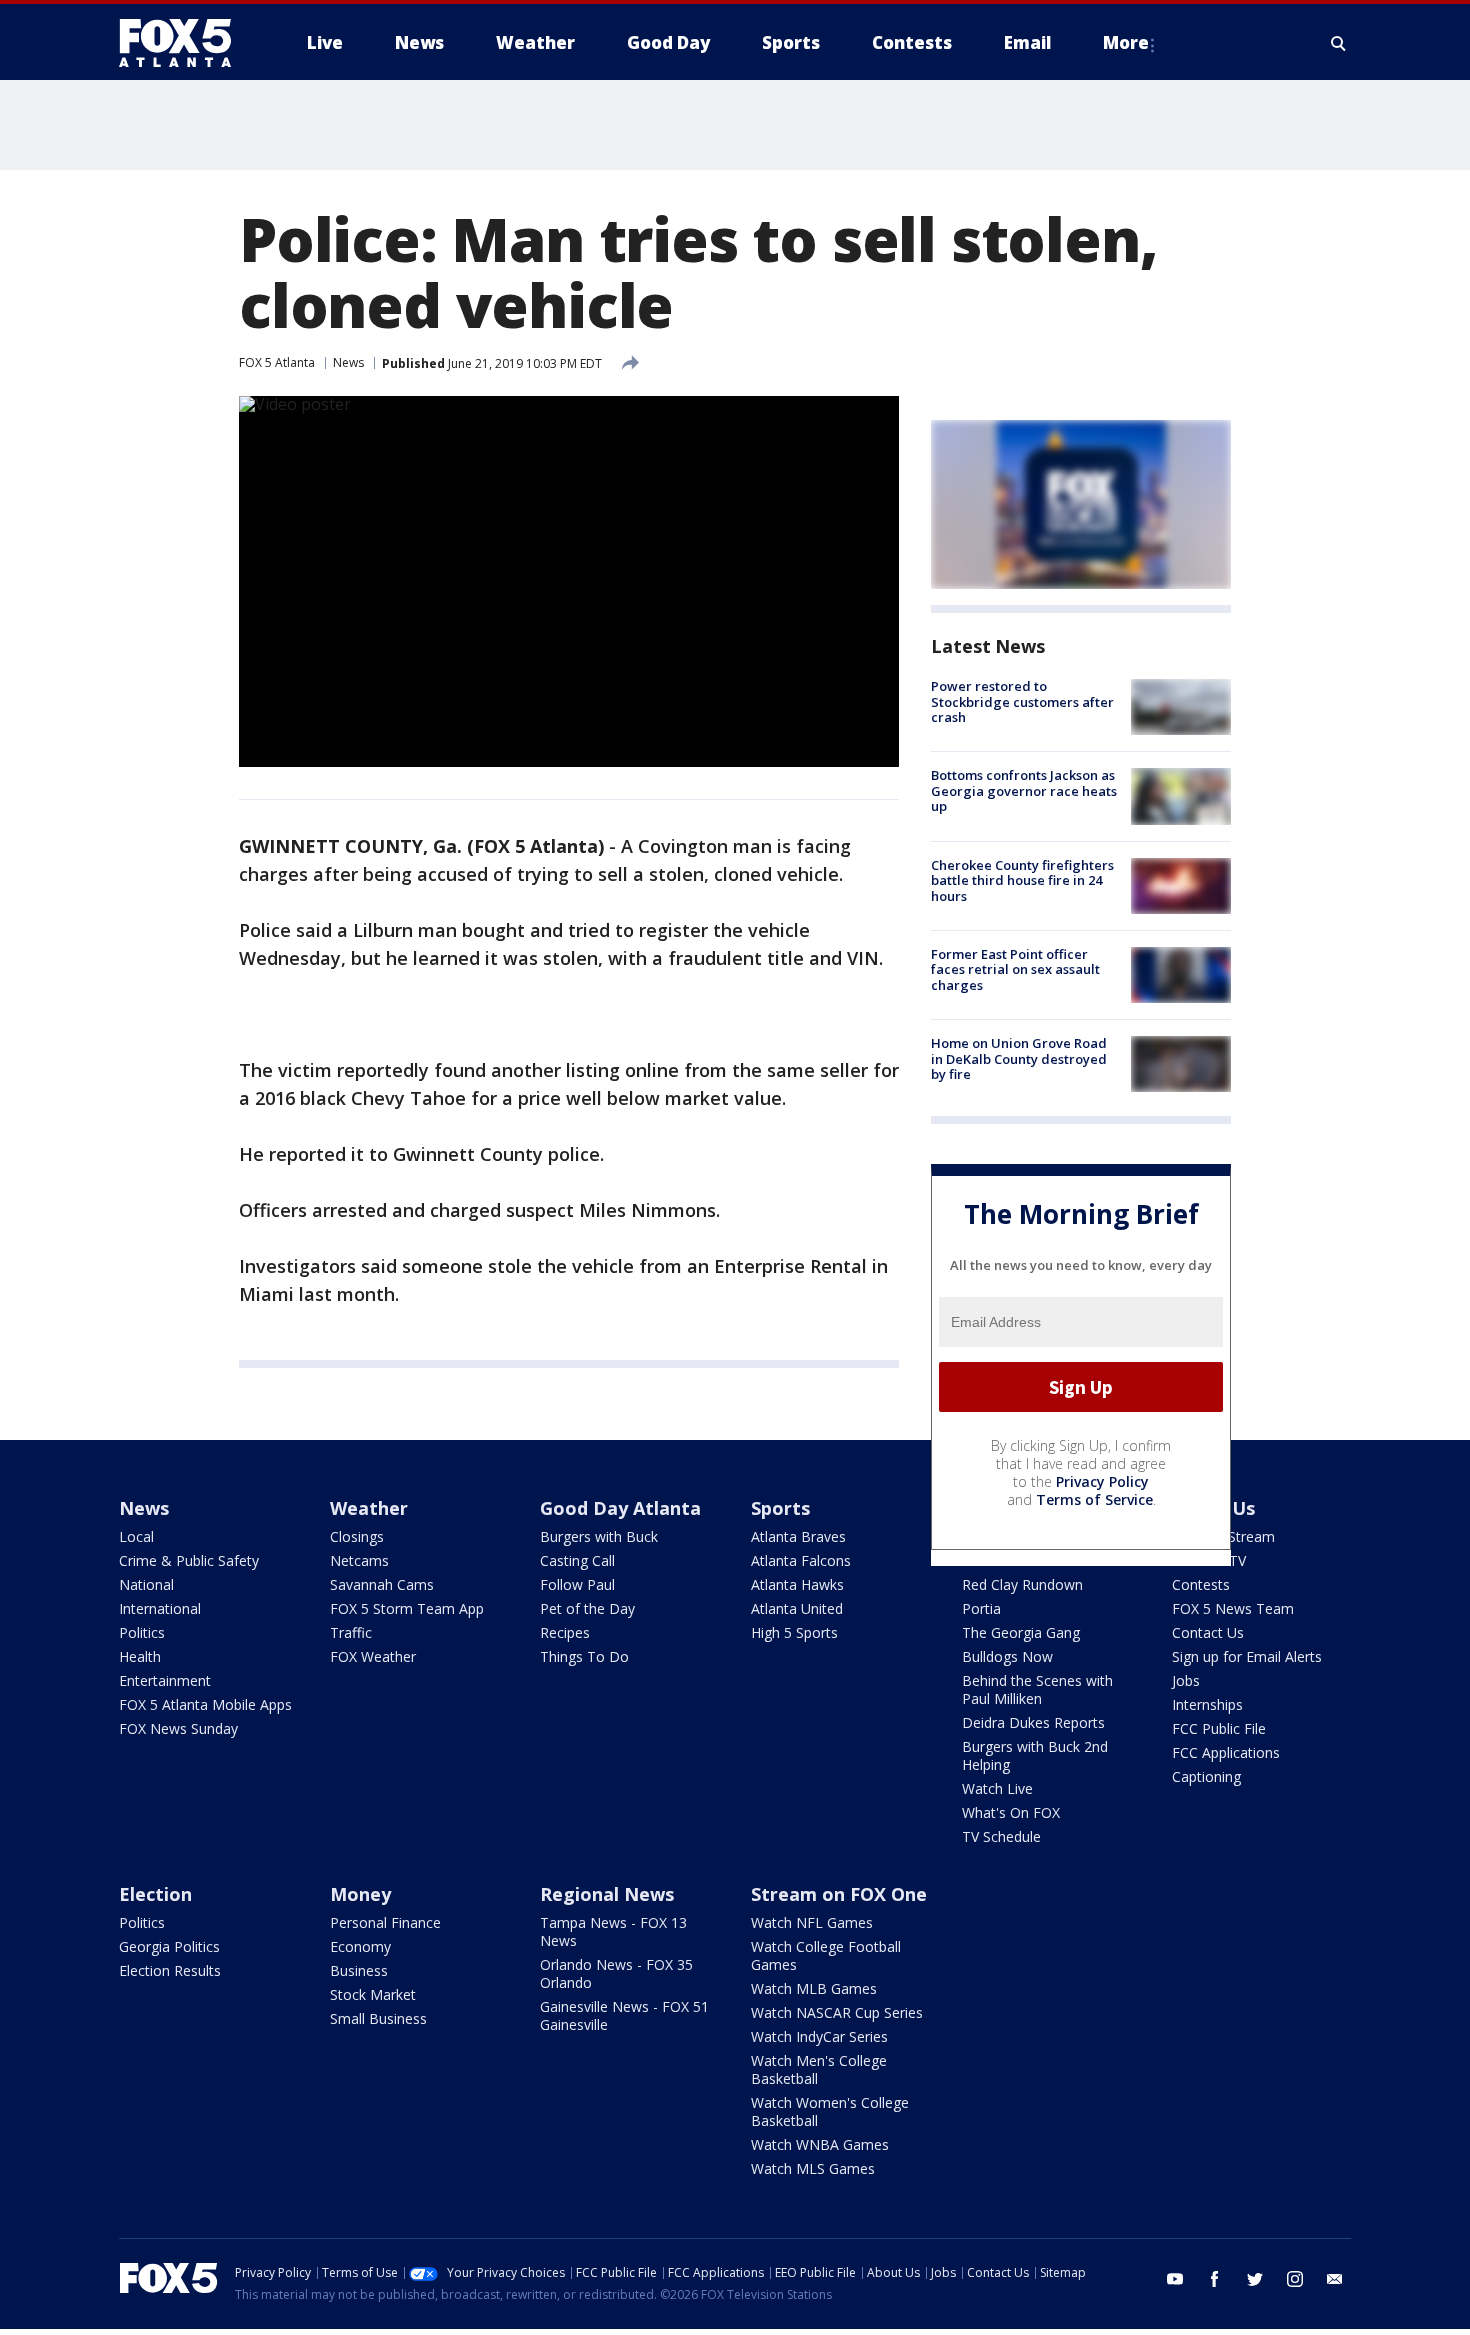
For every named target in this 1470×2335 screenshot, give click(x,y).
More (1126, 42)
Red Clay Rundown (1022, 1584)
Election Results (170, 1970)
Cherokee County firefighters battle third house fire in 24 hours (1022, 880)
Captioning (1206, 1776)
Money (360, 1894)
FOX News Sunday (178, 1728)
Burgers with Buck (599, 1536)
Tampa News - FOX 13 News (613, 1931)
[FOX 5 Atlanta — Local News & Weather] (185, 43)
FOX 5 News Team (1233, 1608)
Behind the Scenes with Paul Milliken (1037, 1689)
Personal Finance (385, 1922)
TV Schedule (1001, 1836)
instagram (1295, 2279)
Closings (357, 1536)
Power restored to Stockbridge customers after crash (1022, 701)
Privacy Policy (1102, 1481)
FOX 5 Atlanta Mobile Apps (205, 1704)
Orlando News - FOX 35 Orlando (616, 1973)
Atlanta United (797, 1608)
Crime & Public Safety (189, 1560)
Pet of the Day (587, 1608)
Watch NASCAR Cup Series (837, 2012)
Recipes (565, 1632)
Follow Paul (577, 1584)
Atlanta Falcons (801, 1560)
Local (136, 1536)
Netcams (359, 1560)
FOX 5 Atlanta (277, 362)
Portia (981, 1608)
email (1335, 2279)
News (348, 362)
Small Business (378, 2018)
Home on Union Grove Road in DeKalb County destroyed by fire (1019, 1058)
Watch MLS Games (813, 2168)
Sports (780, 1508)
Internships (1207, 1704)
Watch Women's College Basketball (830, 2111)
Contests (1201, 1584)
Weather (369, 1508)
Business (359, 1970)
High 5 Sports (794, 1632)
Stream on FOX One (839, 1894)
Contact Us (1208, 1632)
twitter (1255, 2279)
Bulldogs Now (1007, 1656)
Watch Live (997, 1788)
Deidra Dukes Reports (1033, 1722)
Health (140, 1656)
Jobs (1186, 1680)
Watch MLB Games (814, 1988)
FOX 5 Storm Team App (407, 1608)
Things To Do (584, 1656)
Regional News (607, 1894)
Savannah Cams (382, 1584)
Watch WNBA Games (820, 2144)
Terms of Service (1094, 1499)
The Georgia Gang (1021, 1632)
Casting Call (577, 1560)
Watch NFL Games (812, 1922)
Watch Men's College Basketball (819, 2069)
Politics (142, 1632)
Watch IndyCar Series (819, 2036)
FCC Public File (1219, 1728)
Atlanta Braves (798, 1536)
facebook (1215, 2279)
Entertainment (165, 1680)
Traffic (351, 1632)
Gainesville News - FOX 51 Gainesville (624, 2015)
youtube (1175, 2279)
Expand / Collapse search (1339, 43)
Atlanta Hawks (797, 1584)
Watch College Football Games (826, 1955)
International (160, 1608)
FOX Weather (373, 1656)
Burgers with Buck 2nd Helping (1035, 1755)
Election (155, 1894)
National (146, 1584)
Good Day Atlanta (620, 1508)
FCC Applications (1226, 1752)
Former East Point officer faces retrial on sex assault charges (1015, 969)
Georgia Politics (169, 1946)
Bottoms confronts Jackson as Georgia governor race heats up (1024, 790)
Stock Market (373, 1994)
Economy (360, 1946)
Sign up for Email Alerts (1247, 1656)
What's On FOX (1011, 1812)
